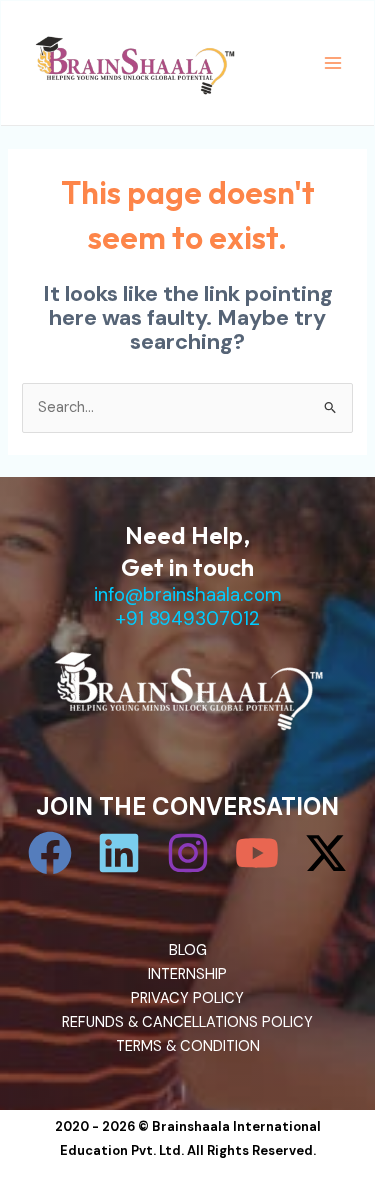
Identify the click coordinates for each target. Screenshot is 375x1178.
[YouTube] (257, 853)
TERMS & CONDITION (188, 1046)
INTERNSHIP (187, 974)
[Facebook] (50, 853)
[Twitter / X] (326, 853)
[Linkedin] (119, 853)
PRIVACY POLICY (187, 998)
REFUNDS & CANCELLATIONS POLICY (187, 1022)
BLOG (188, 950)
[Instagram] (188, 853)
